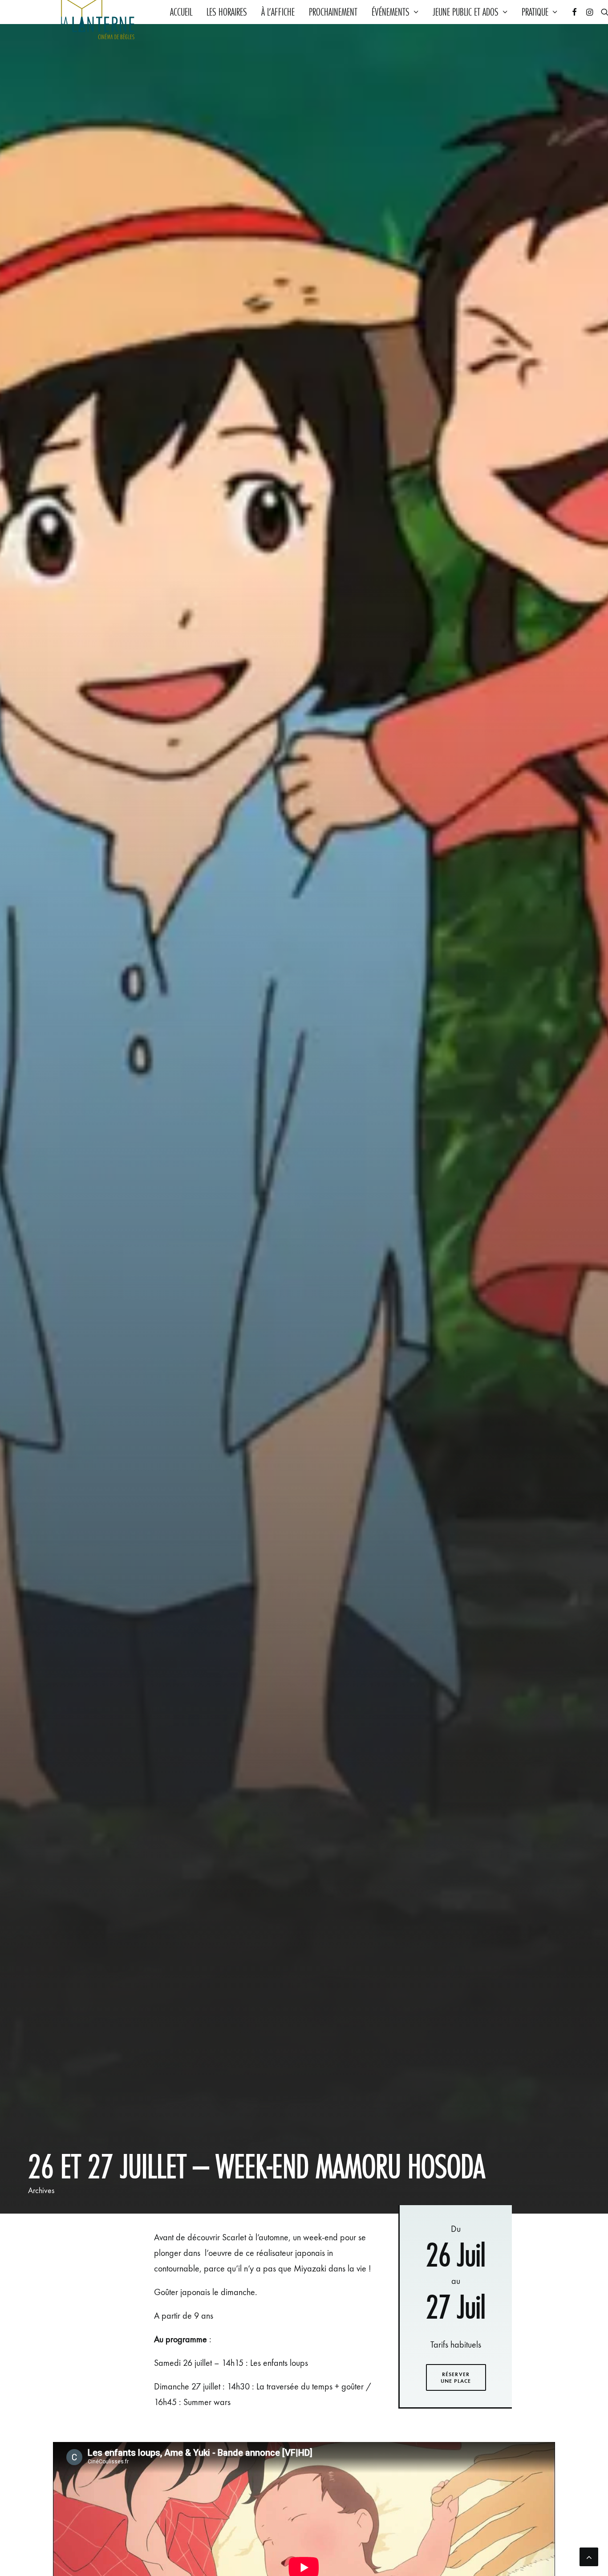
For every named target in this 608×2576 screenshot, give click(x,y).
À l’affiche (278, 12)
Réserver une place (456, 2377)
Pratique (535, 12)
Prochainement (333, 12)
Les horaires (227, 12)
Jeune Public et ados (466, 12)
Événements (391, 12)
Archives (41, 2190)
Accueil (181, 12)
